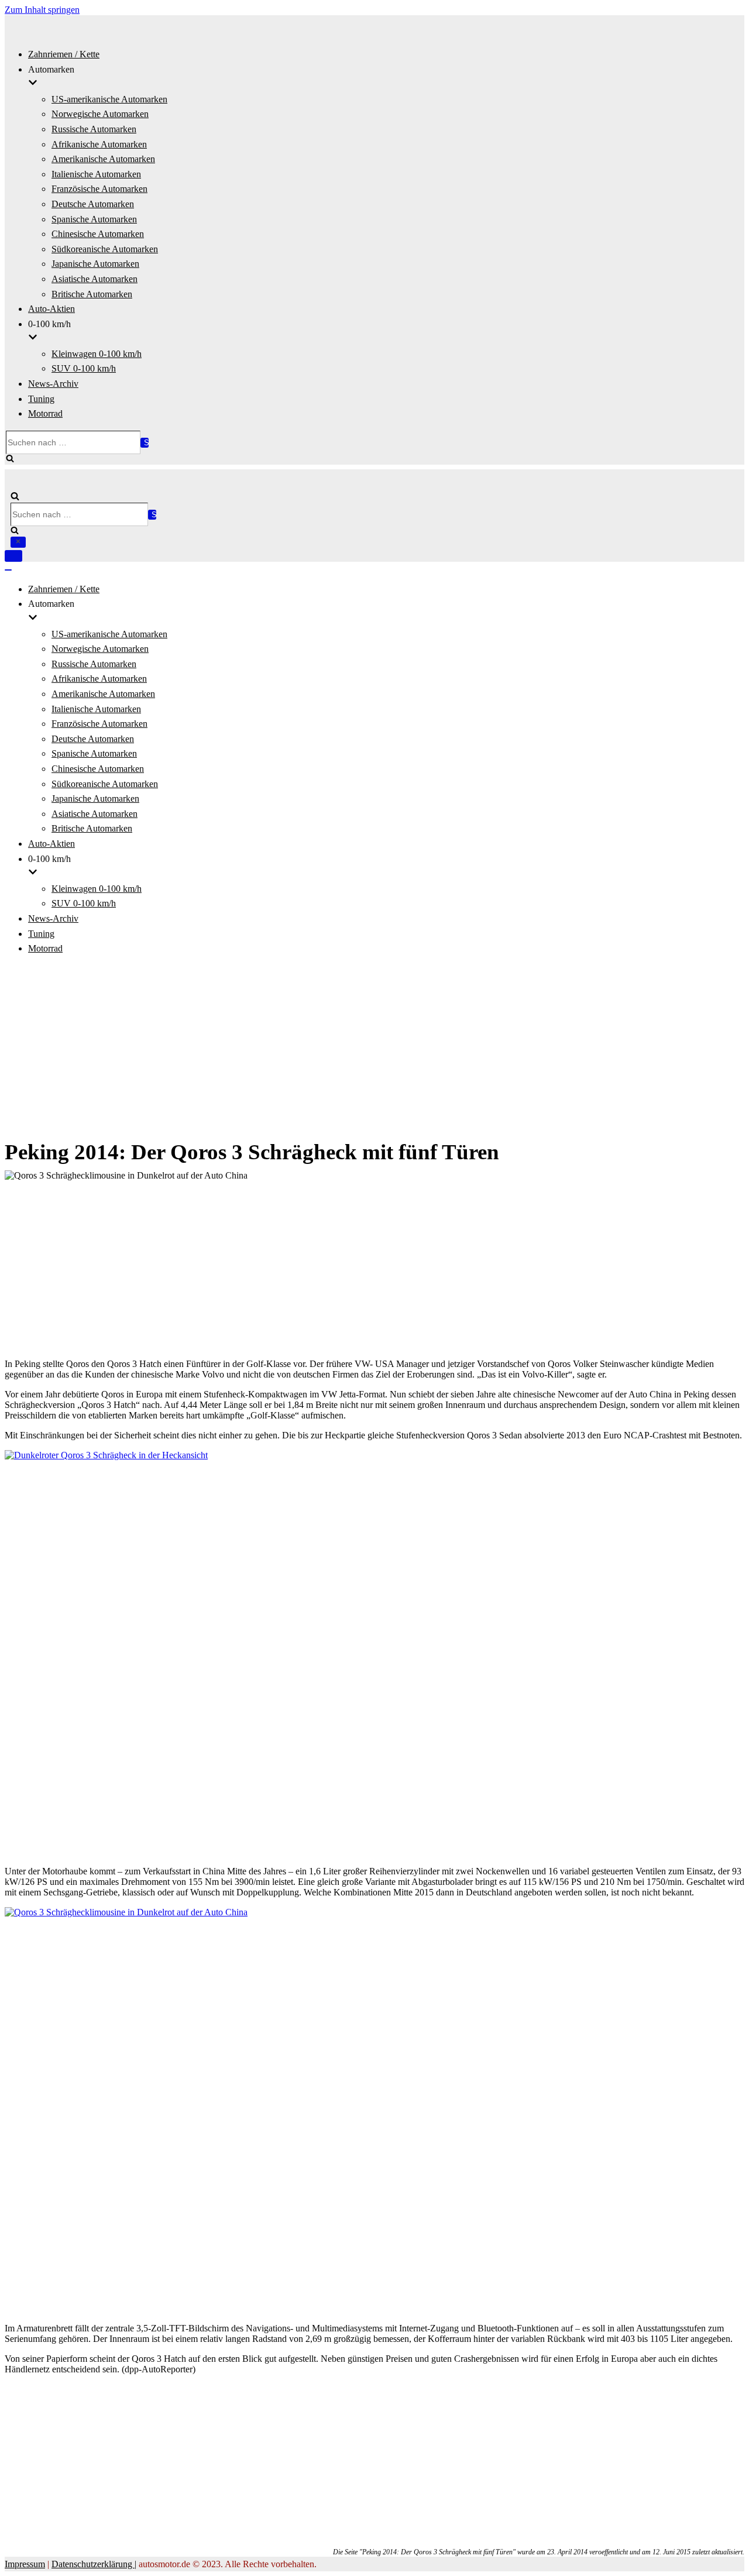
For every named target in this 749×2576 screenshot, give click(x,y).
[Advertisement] (374, 1047)
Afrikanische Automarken (99, 144)
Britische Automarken (92, 294)
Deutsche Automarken (93, 204)
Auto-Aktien (51, 309)
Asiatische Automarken (95, 279)
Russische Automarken (94, 129)
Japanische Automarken (95, 264)
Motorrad (45, 413)
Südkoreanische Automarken (105, 249)
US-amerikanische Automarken (109, 99)
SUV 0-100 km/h (84, 368)
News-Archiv (53, 384)
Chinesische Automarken (98, 234)
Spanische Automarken (94, 219)
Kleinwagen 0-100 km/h (97, 354)
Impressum (25, 2564)
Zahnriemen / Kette (64, 54)
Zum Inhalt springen (42, 10)
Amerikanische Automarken (103, 159)
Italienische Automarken (96, 174)
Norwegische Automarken (100, 114)
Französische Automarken (99, 189)
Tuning (41, 399)
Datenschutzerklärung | (94, 2564)
